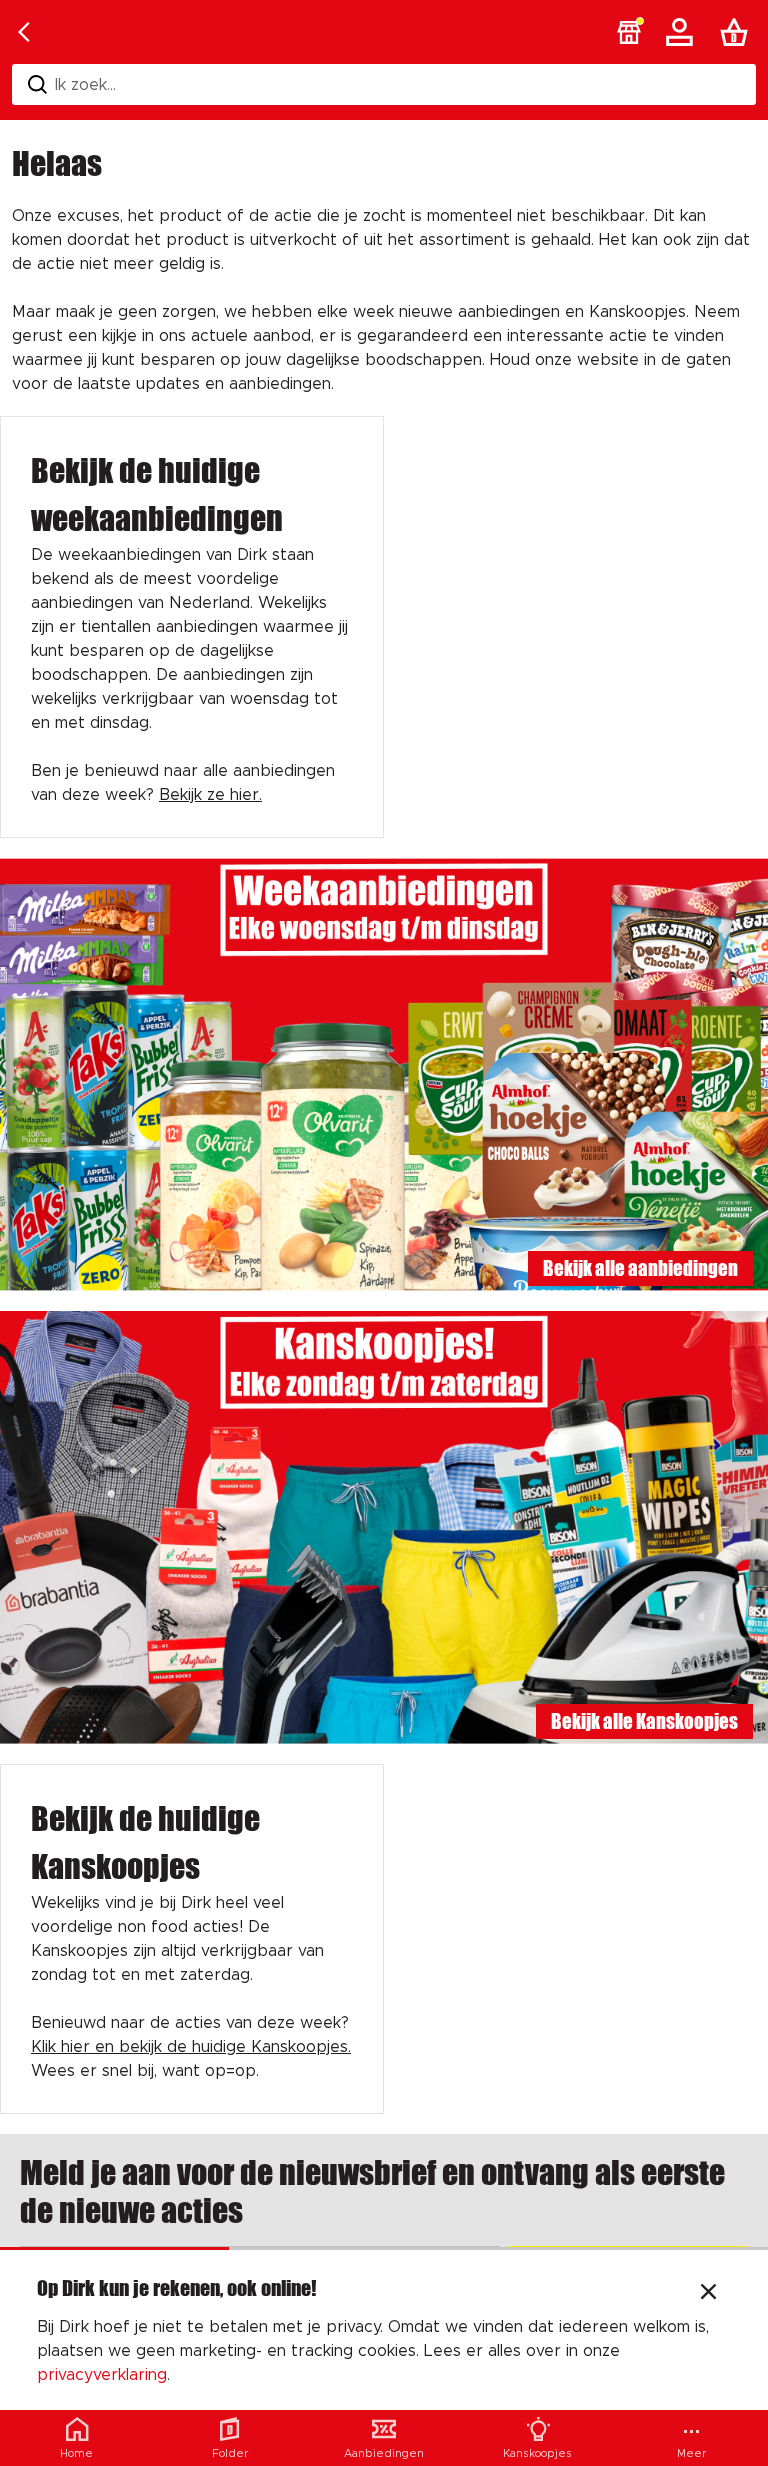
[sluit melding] (708, 2294)
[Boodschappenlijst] (738, 32)
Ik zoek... (85, 85)
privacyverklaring (102, 2375)
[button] (629, 32)
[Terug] (24, 32)
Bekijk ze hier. (210, 795)
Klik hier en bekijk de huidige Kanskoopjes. (191, 2047)
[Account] (683, 32)
